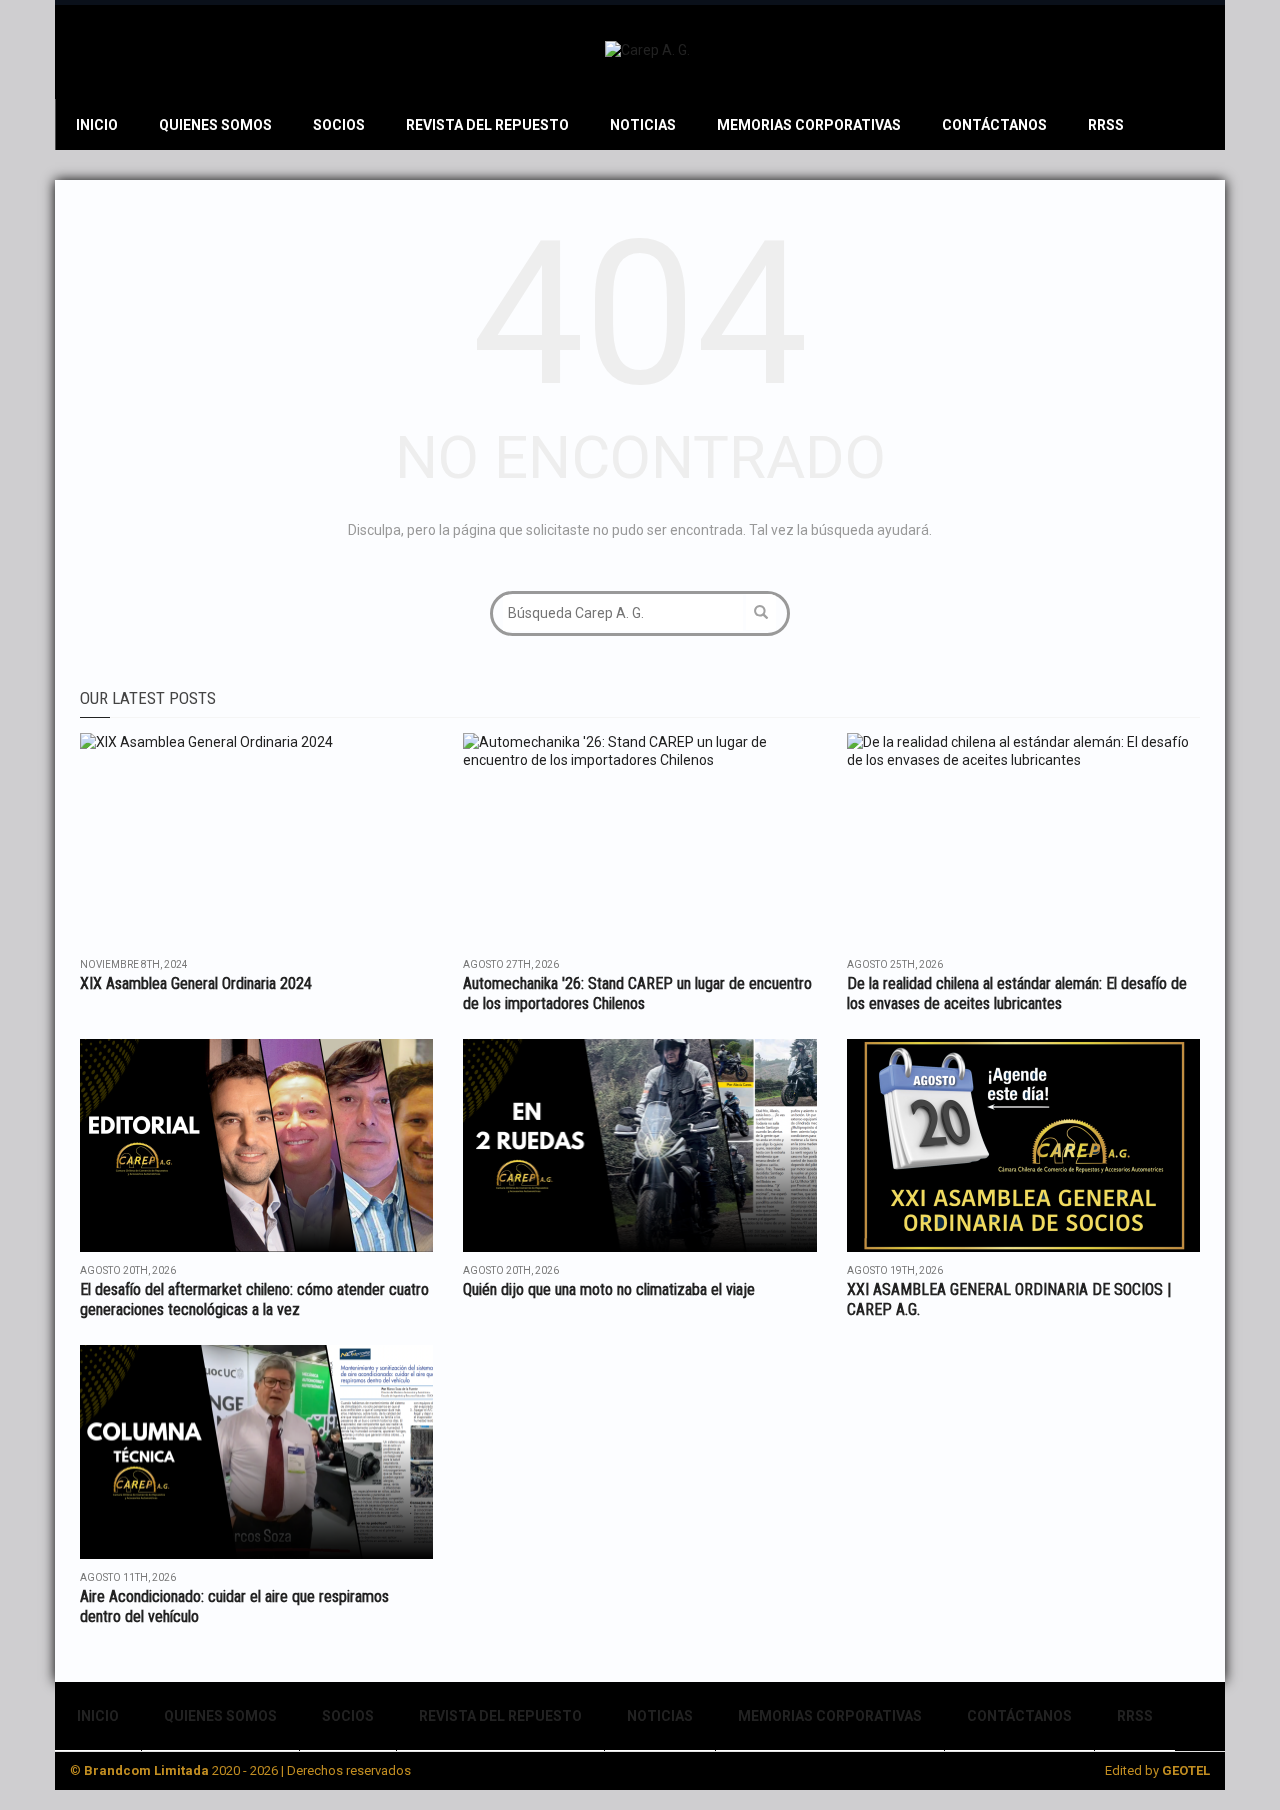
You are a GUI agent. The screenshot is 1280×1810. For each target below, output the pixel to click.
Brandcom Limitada (146, 1770)
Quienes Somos (215, 125)
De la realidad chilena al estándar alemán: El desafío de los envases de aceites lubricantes (1017, 993)
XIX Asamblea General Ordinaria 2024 (196, 983)
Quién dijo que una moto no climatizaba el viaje (609, 1289)
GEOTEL (1186, 1770)
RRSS (1106, 125)
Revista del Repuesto (487, 125)
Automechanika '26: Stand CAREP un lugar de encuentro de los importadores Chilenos (637, 993)
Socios (339, 125)
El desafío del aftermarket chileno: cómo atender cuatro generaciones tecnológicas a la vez (254, 1299)
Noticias (643, 125)
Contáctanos (994, 125)
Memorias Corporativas (809, 125)
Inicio (97, 125)
